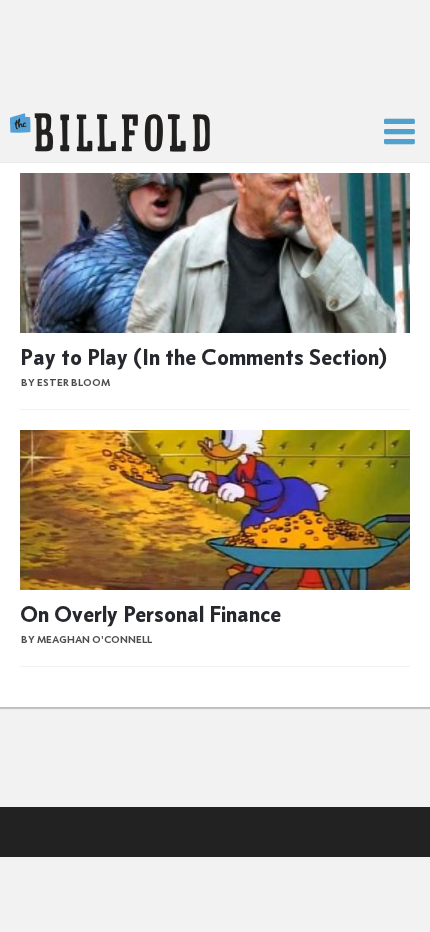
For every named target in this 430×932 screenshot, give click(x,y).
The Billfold (110, 133)
